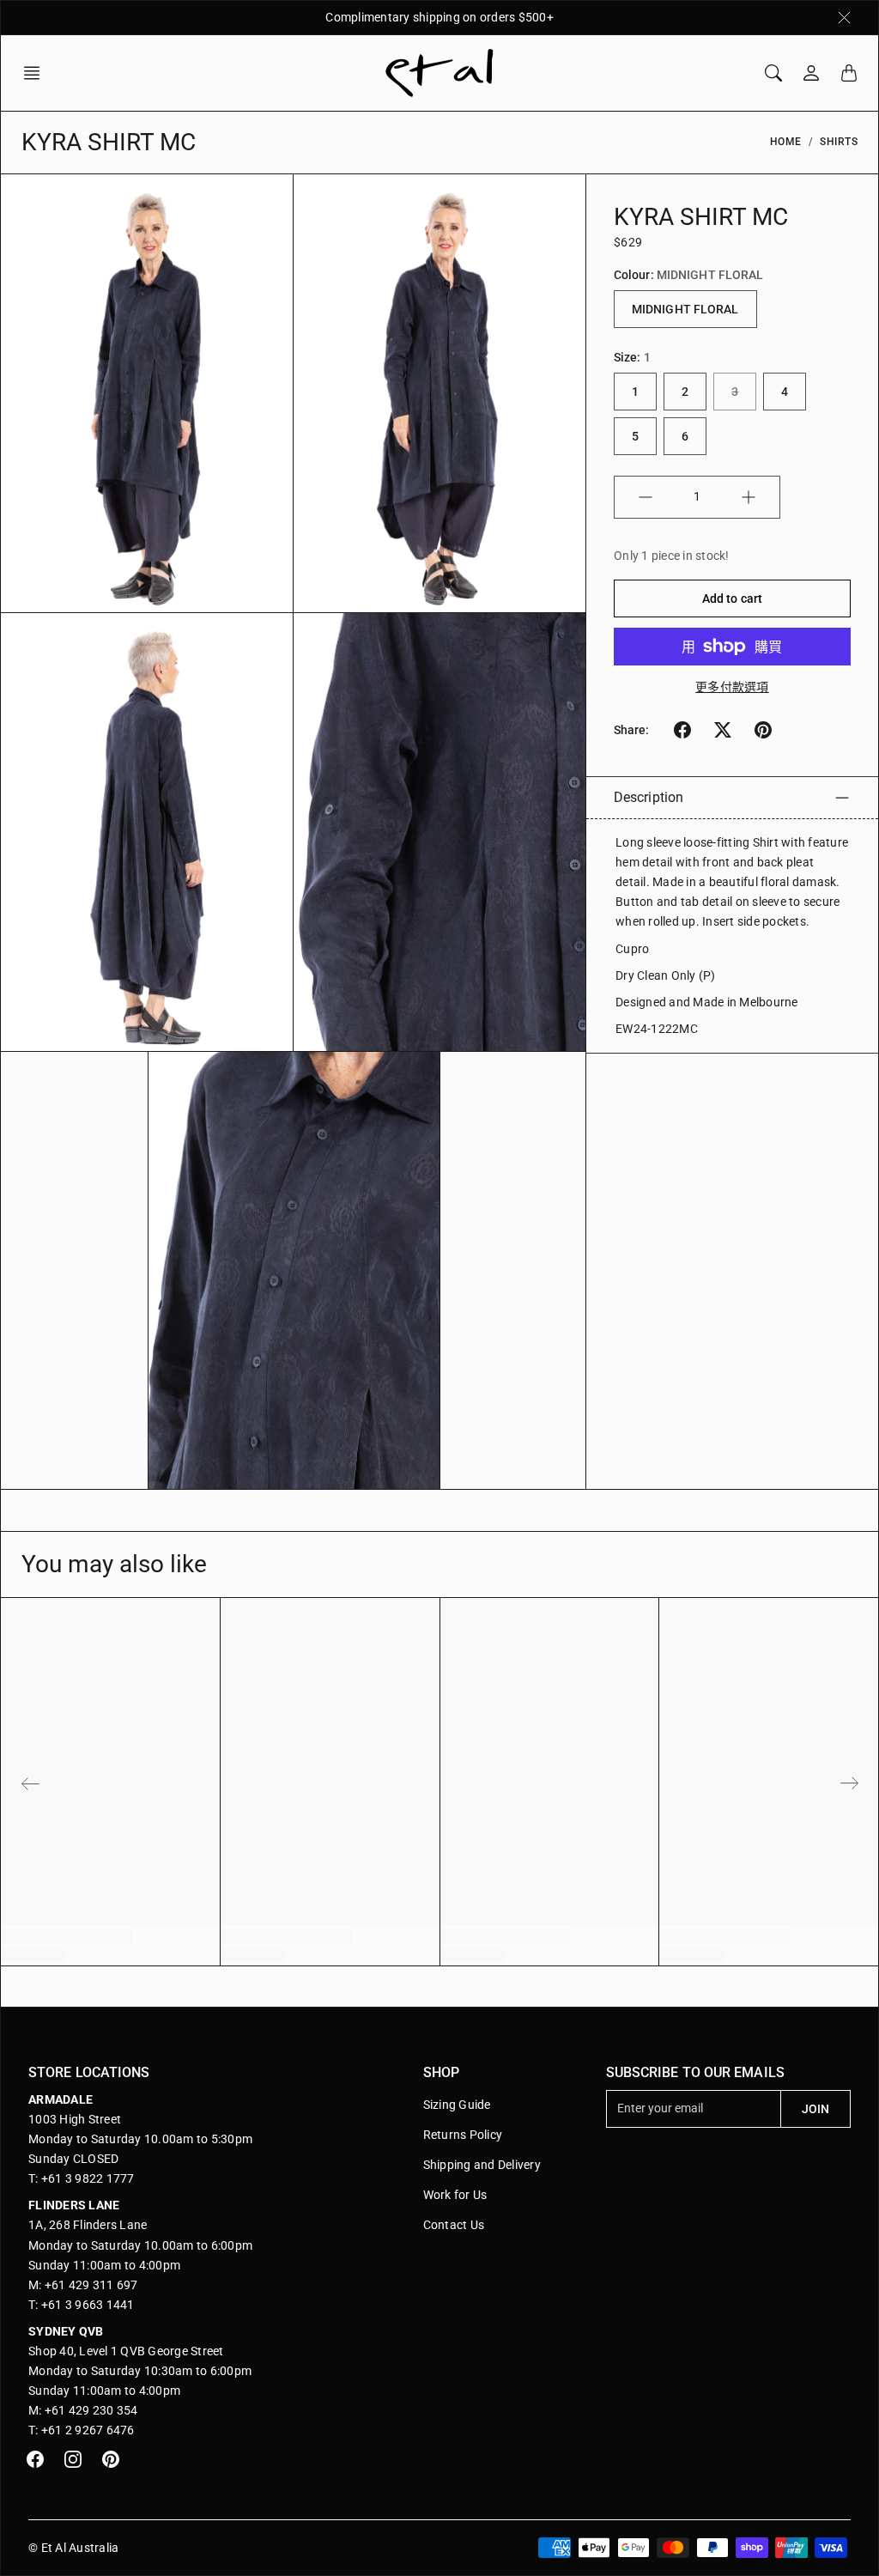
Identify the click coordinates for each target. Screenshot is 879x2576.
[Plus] (749, 497)
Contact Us (454, 2225)
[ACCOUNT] (811, 73)
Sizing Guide (457, 2105)
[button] (37, 73)
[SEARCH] (773, 73)
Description (649, 797)
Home (786, 142)
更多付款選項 (732, 687)
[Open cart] (849, 73)
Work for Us (455, 2195)
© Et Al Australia (73, 2548)
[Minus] (646, 497)
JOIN (815, 2109)
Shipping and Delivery (482, 2165)
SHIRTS (839, 142)
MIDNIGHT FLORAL (685, 309)
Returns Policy (463, 2135)
